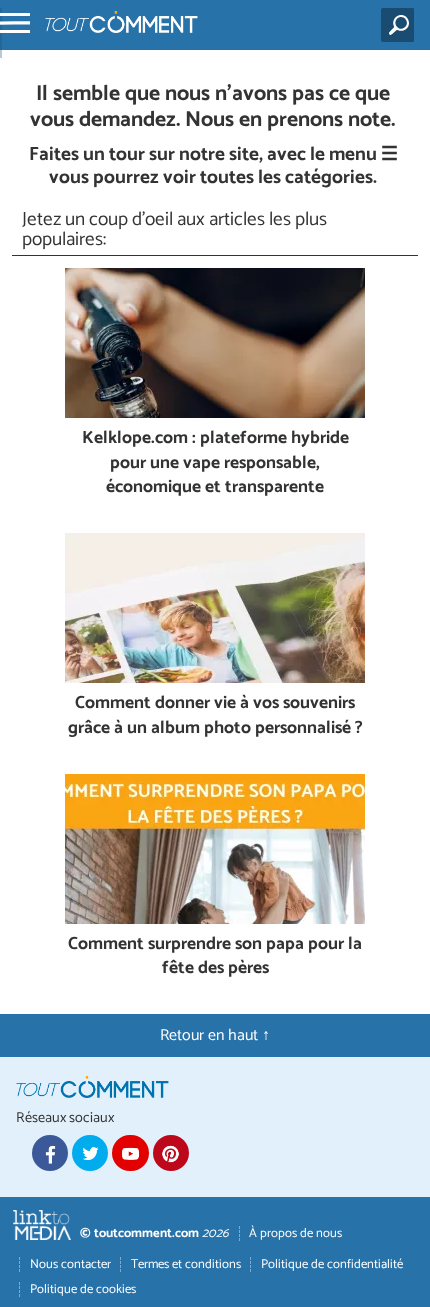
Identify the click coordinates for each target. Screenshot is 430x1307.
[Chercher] (401, 25)
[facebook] (50, 1153)
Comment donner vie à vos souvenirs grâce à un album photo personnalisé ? (215, 716)
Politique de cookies (83, 1289)
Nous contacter (70, 1264)
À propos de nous (295, 1233)
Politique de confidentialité (332, 1264)
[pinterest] (171, 1153)
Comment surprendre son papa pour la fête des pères (215, 957)
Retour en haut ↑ (215, 1035)
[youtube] (130, 1153)
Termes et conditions (186, 1264)
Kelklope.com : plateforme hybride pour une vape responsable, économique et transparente (215, 464)
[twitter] (90, 1153)
